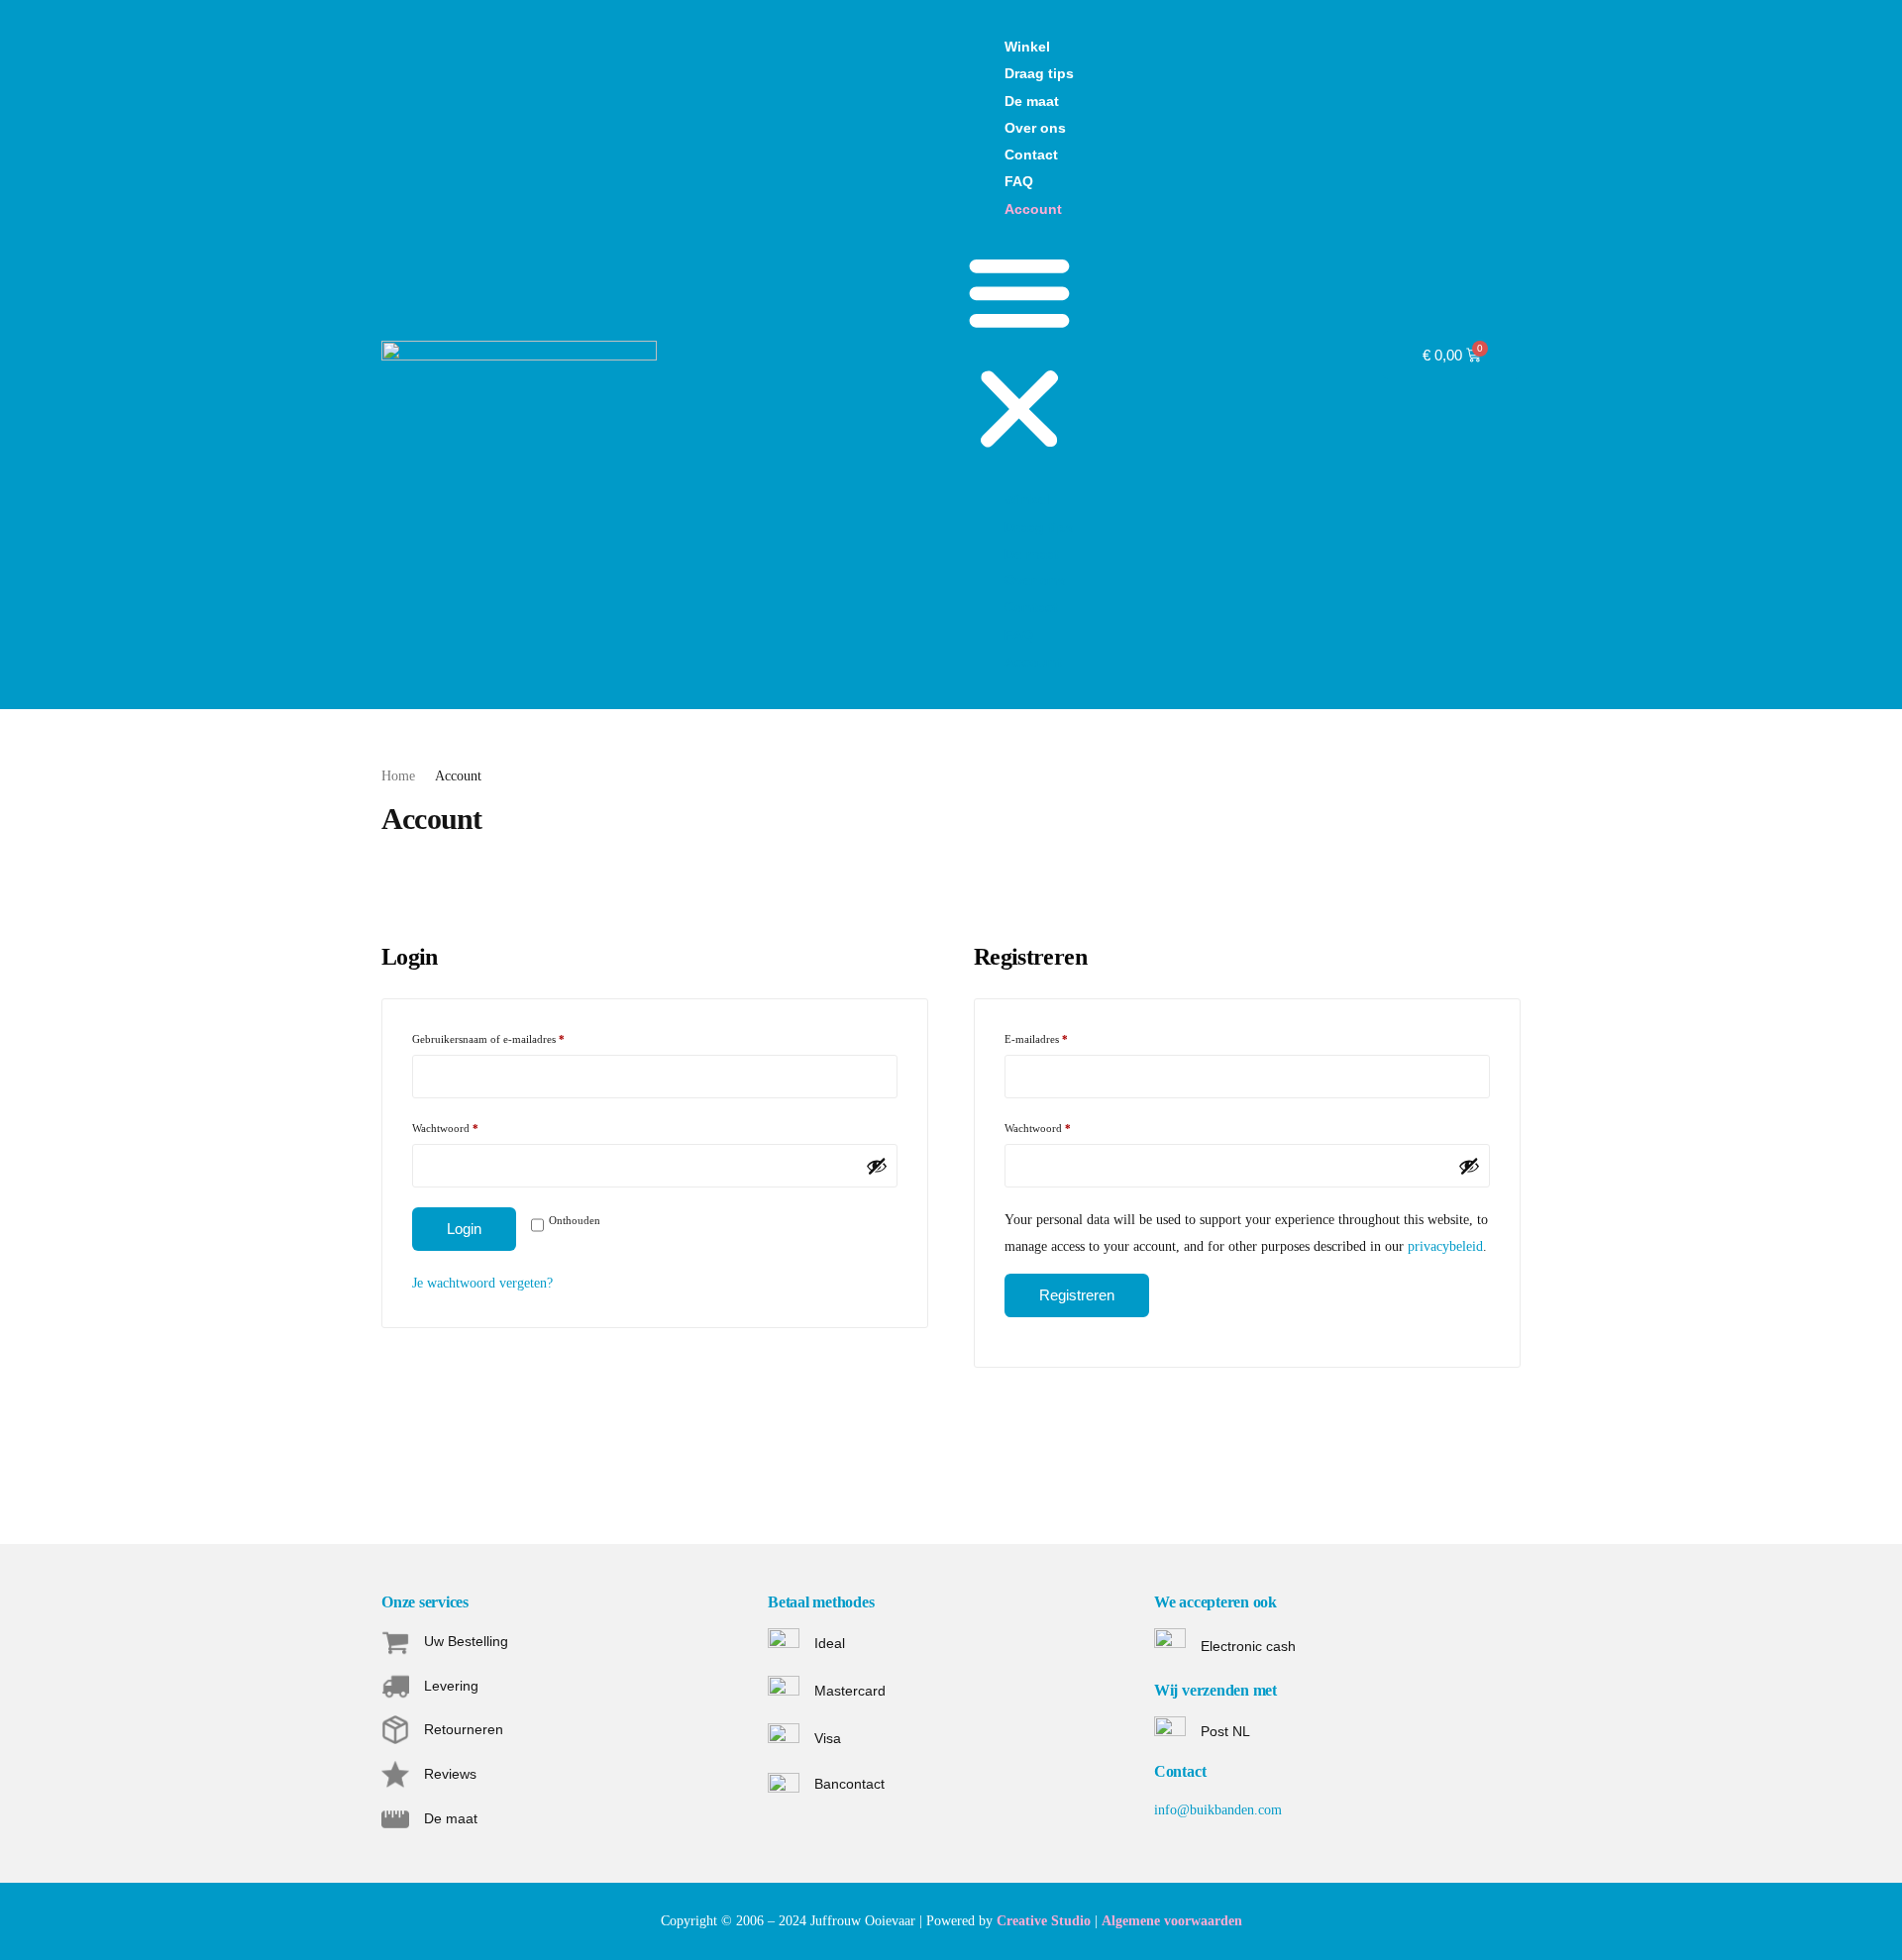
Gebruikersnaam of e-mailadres (503, 1037)
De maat (1032, 101)
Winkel (1027, 47)
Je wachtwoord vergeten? (482, 1283)
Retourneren (464, 1729)
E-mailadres (1051, 1037)
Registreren (1077, 1295)
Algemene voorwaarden (1172, 1921)
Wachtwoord (460, 1126)
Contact (1031, 155)
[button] (1019, 355)
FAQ (1019, 181)
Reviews (450, 1774)
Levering (451, 1686)
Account (1033, 209)
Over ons (1035, 128)
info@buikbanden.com (1218, 1810)
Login (464, 1229)
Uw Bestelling (466, 1641)
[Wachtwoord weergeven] (877, 1166)
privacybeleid (1445, 1246)
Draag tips (1039, 73)
